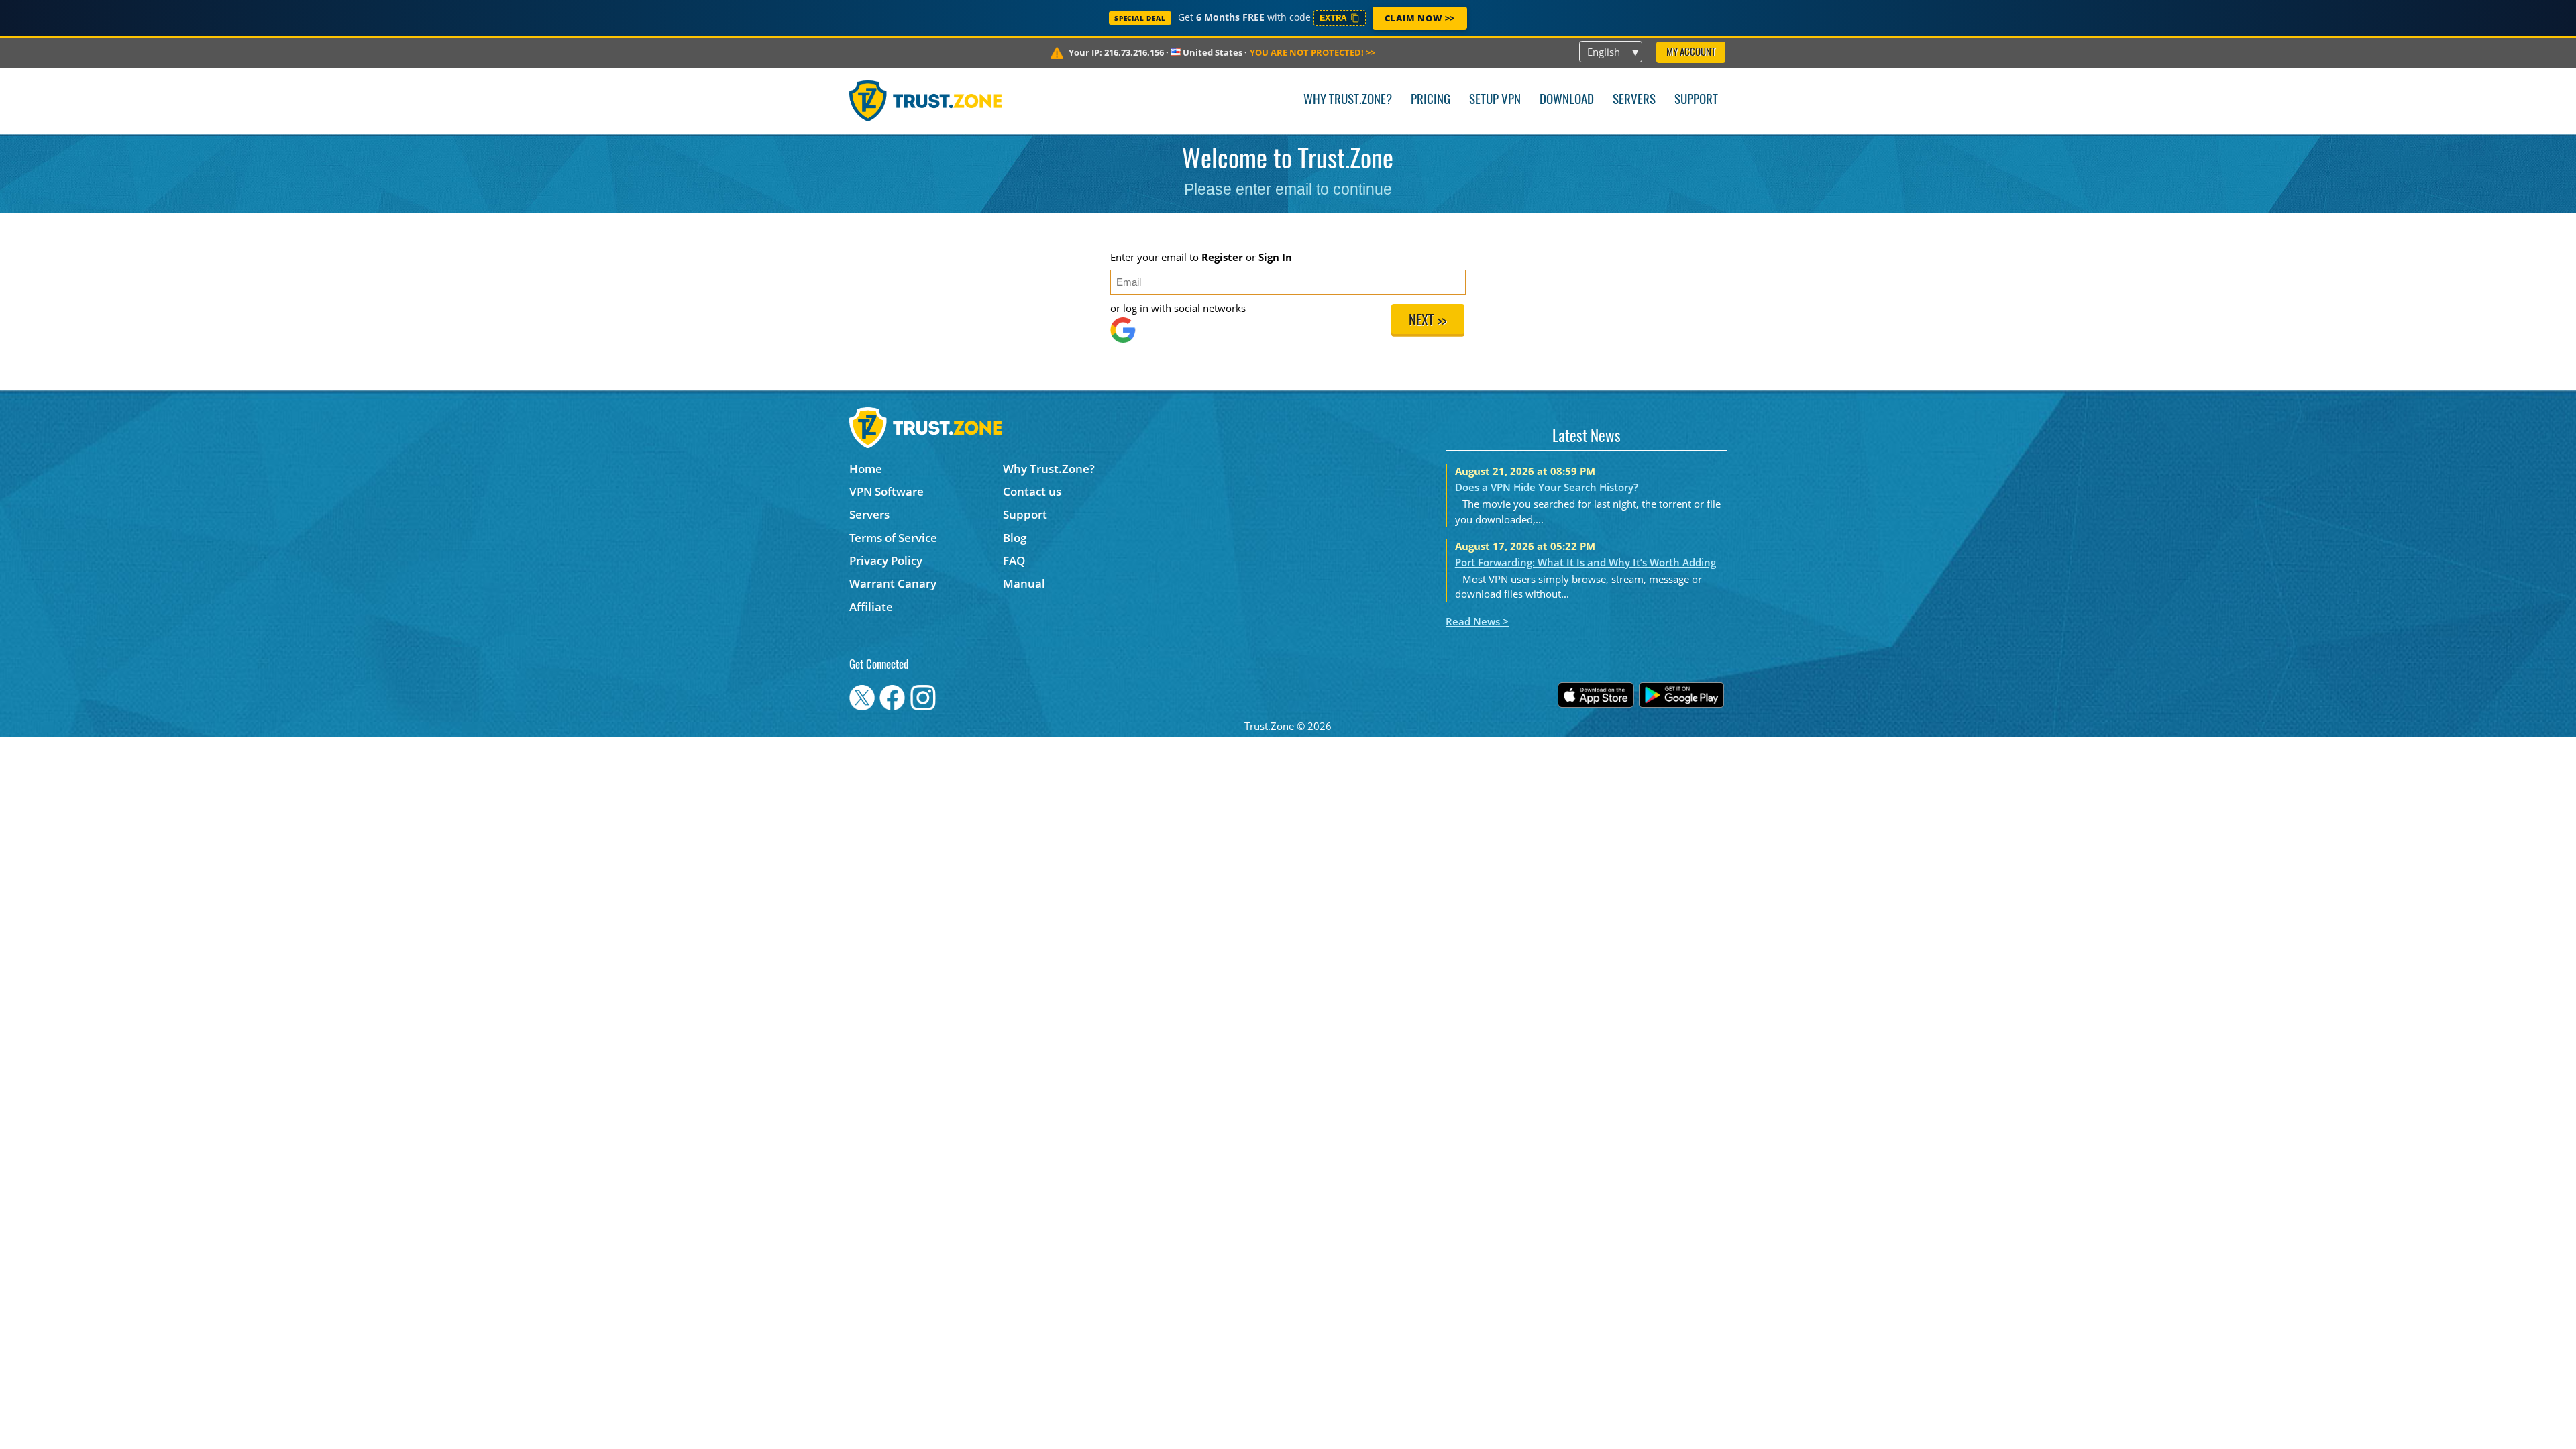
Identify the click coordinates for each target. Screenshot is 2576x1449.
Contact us (1032, 491)
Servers (1634, 100)
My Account (1691, 53)
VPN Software (887, 491)
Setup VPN (1495, 100)
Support (1696, 100)
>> (1312, 52)
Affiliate (871, 607)
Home (866, 469)
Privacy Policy (886, 560)
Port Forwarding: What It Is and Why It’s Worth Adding (1586, 562)
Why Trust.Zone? (1348, 100)
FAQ (1014, 560)
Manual (1024, 583)
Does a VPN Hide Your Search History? (1547, 487)
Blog (1015, 538)
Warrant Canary (893, 583)
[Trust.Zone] (925, 101)
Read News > (1477, 621)
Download (1567, 100)
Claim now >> (1420, 18)
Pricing (1431, 100)
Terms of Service (893, 538)
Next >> (1428, 321)
